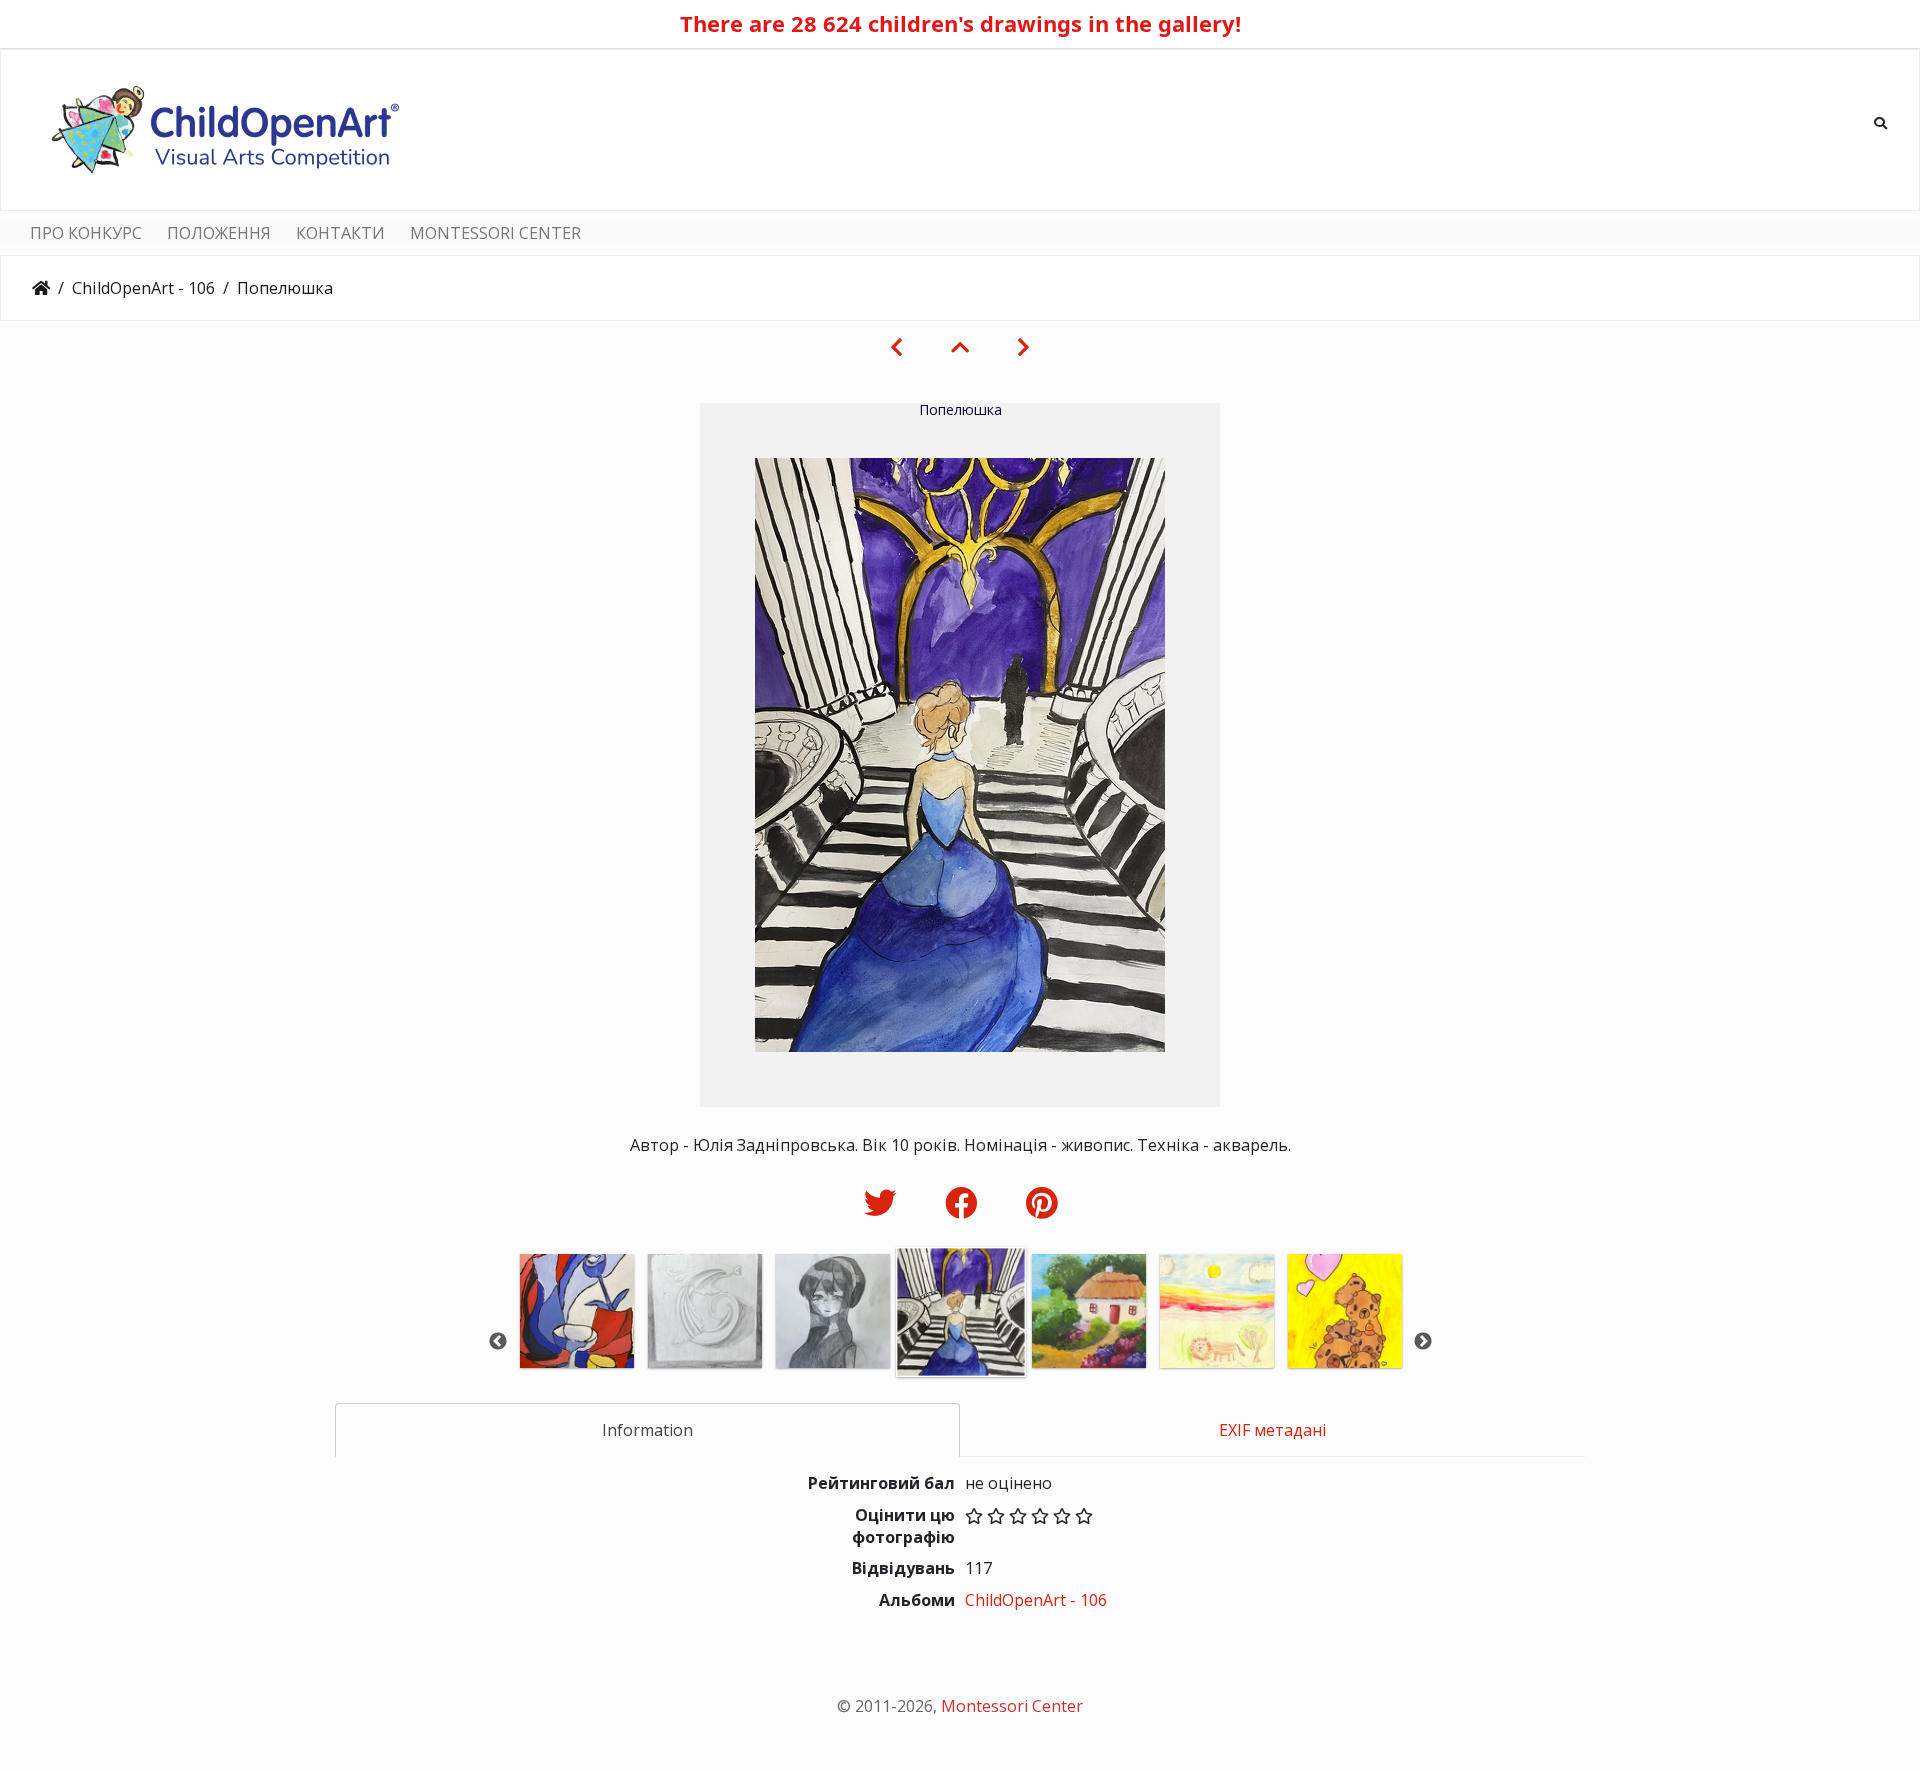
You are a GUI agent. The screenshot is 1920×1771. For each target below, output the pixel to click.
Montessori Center (1012, 1706)
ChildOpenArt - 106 (143, 288)
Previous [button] (498, 1342)
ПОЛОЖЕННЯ (219, 233)
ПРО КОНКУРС (86, 233)
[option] (577, 1338)
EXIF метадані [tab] (1272, 1430)
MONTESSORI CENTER (495, 233)
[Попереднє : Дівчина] (896, 347)
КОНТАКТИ (340, 233)
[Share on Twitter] (884, 1202)
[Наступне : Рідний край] (1023, 347)
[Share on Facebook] (965, 1202)
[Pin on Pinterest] (1041, 1202)
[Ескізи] (960, 347)
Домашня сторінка (41, 288)
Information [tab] (647, 1430)
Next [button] (1423, 1342)
